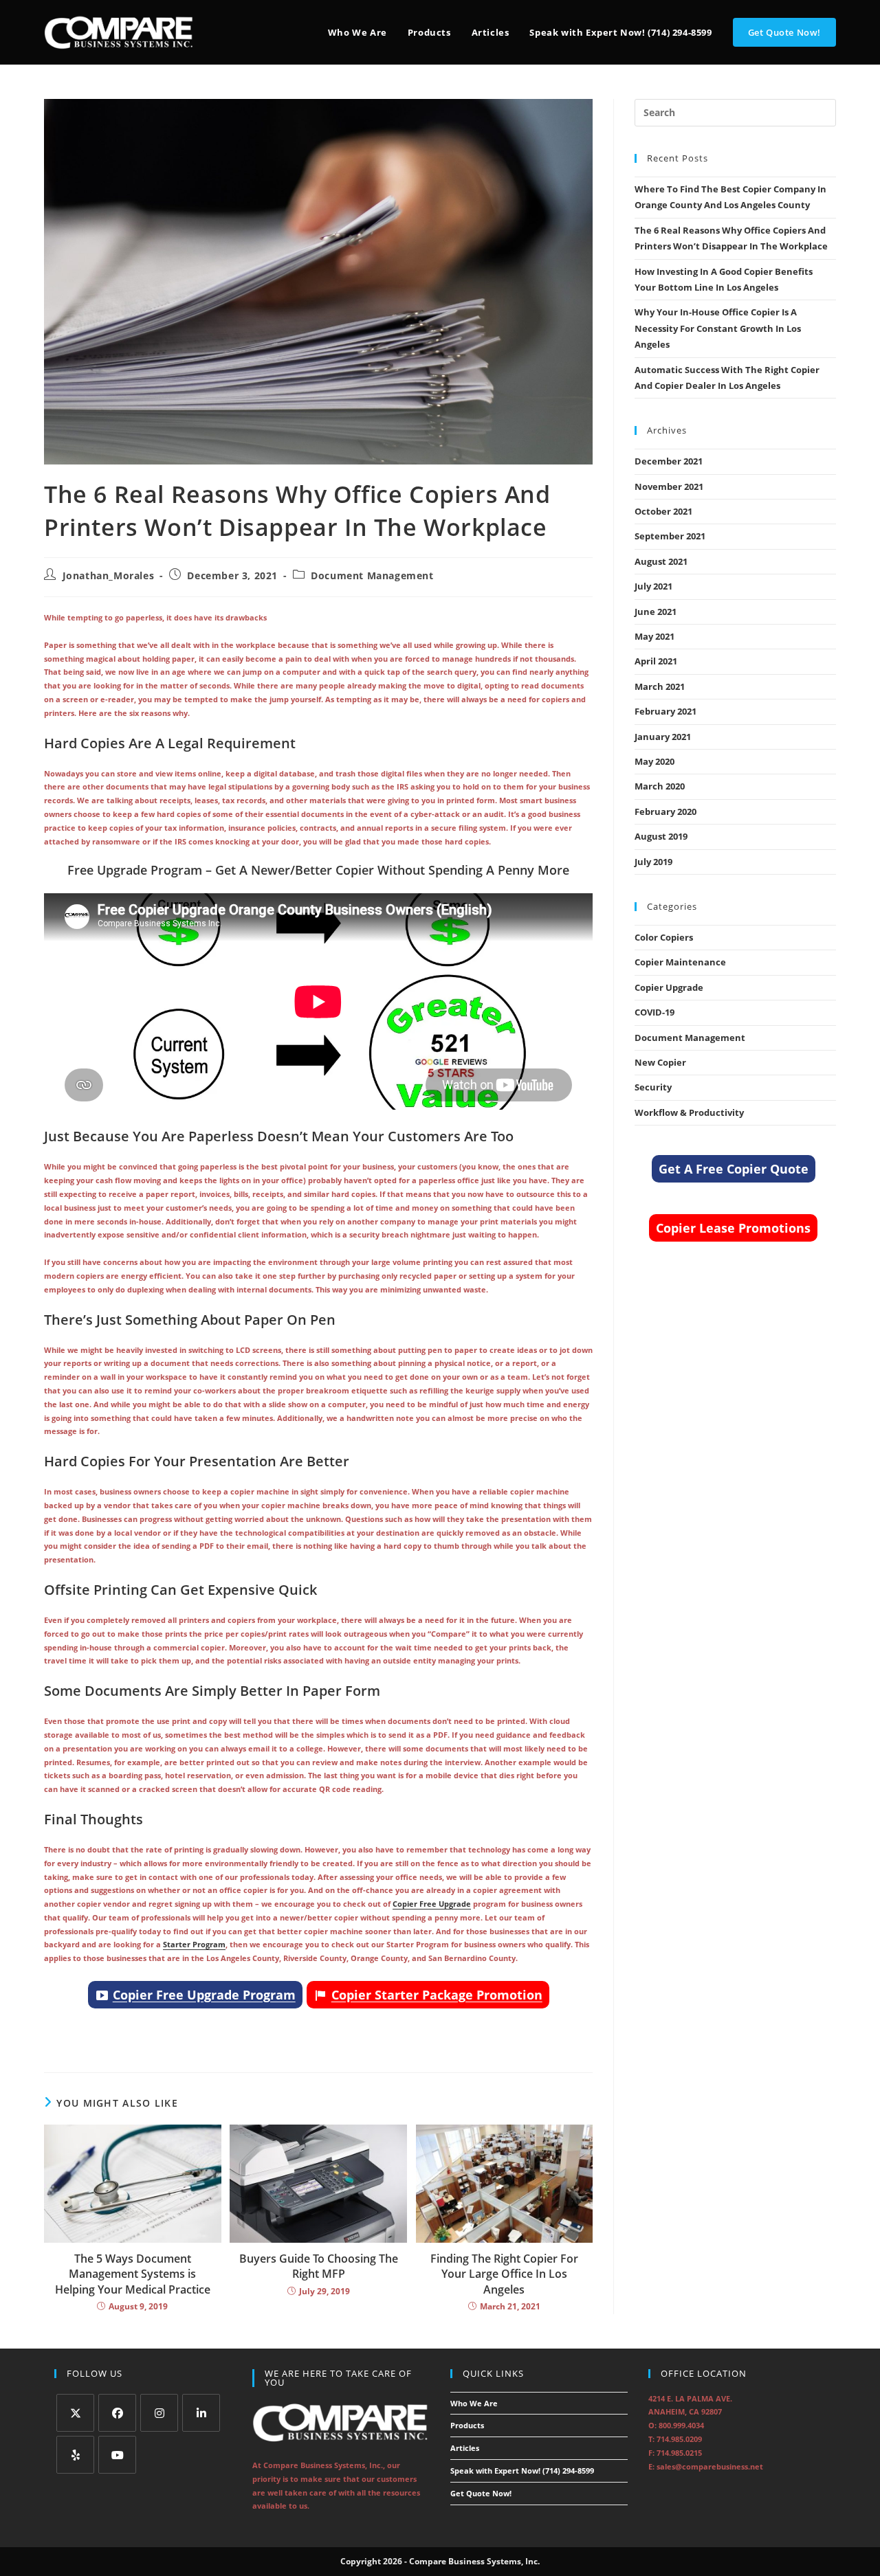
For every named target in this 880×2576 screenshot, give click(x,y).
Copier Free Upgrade (432, 1904)
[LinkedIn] (201, 2413)
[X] (75, 2413)
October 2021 (663, 511)
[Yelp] (75, 2455)
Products (467, 2425)
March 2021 (660, 686)
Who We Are (474, 2403)
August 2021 (661, 561)
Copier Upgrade (669, 987)
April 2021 (656, 661)
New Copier (660, 1062)
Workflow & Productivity (689, 1112)
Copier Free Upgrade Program (204, 1995)
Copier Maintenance (680, 962)
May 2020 (654, 761)
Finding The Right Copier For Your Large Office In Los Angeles (504, 2274)
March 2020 (660, 786)
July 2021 (653, 586)
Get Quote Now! (481, 2493)
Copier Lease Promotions (733, 1228)
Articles (465, 2448)
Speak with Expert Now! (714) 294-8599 (522, 2471)
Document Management (372, 575)
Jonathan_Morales (109, 575)
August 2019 (661, 836)
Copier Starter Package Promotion (437, 1995)
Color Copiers (664, 937)
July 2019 (653, 862)
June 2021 (656, 612)
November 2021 (669, 486)
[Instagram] (159, 2413)
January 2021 (663, 737)
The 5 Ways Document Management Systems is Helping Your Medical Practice (133, 2274)
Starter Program (194, 1944)
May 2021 (654, 636)
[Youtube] (117, 2455)
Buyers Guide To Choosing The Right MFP (319, 2266)
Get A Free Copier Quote (734, 1169)
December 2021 (669, 461)
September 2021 (670, 536)
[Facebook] (117, 2413)
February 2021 (665, 711)
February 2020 (665, 811)
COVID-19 (654, 1012)
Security (653, 1087)
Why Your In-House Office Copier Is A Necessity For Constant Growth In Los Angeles (718, 328)
